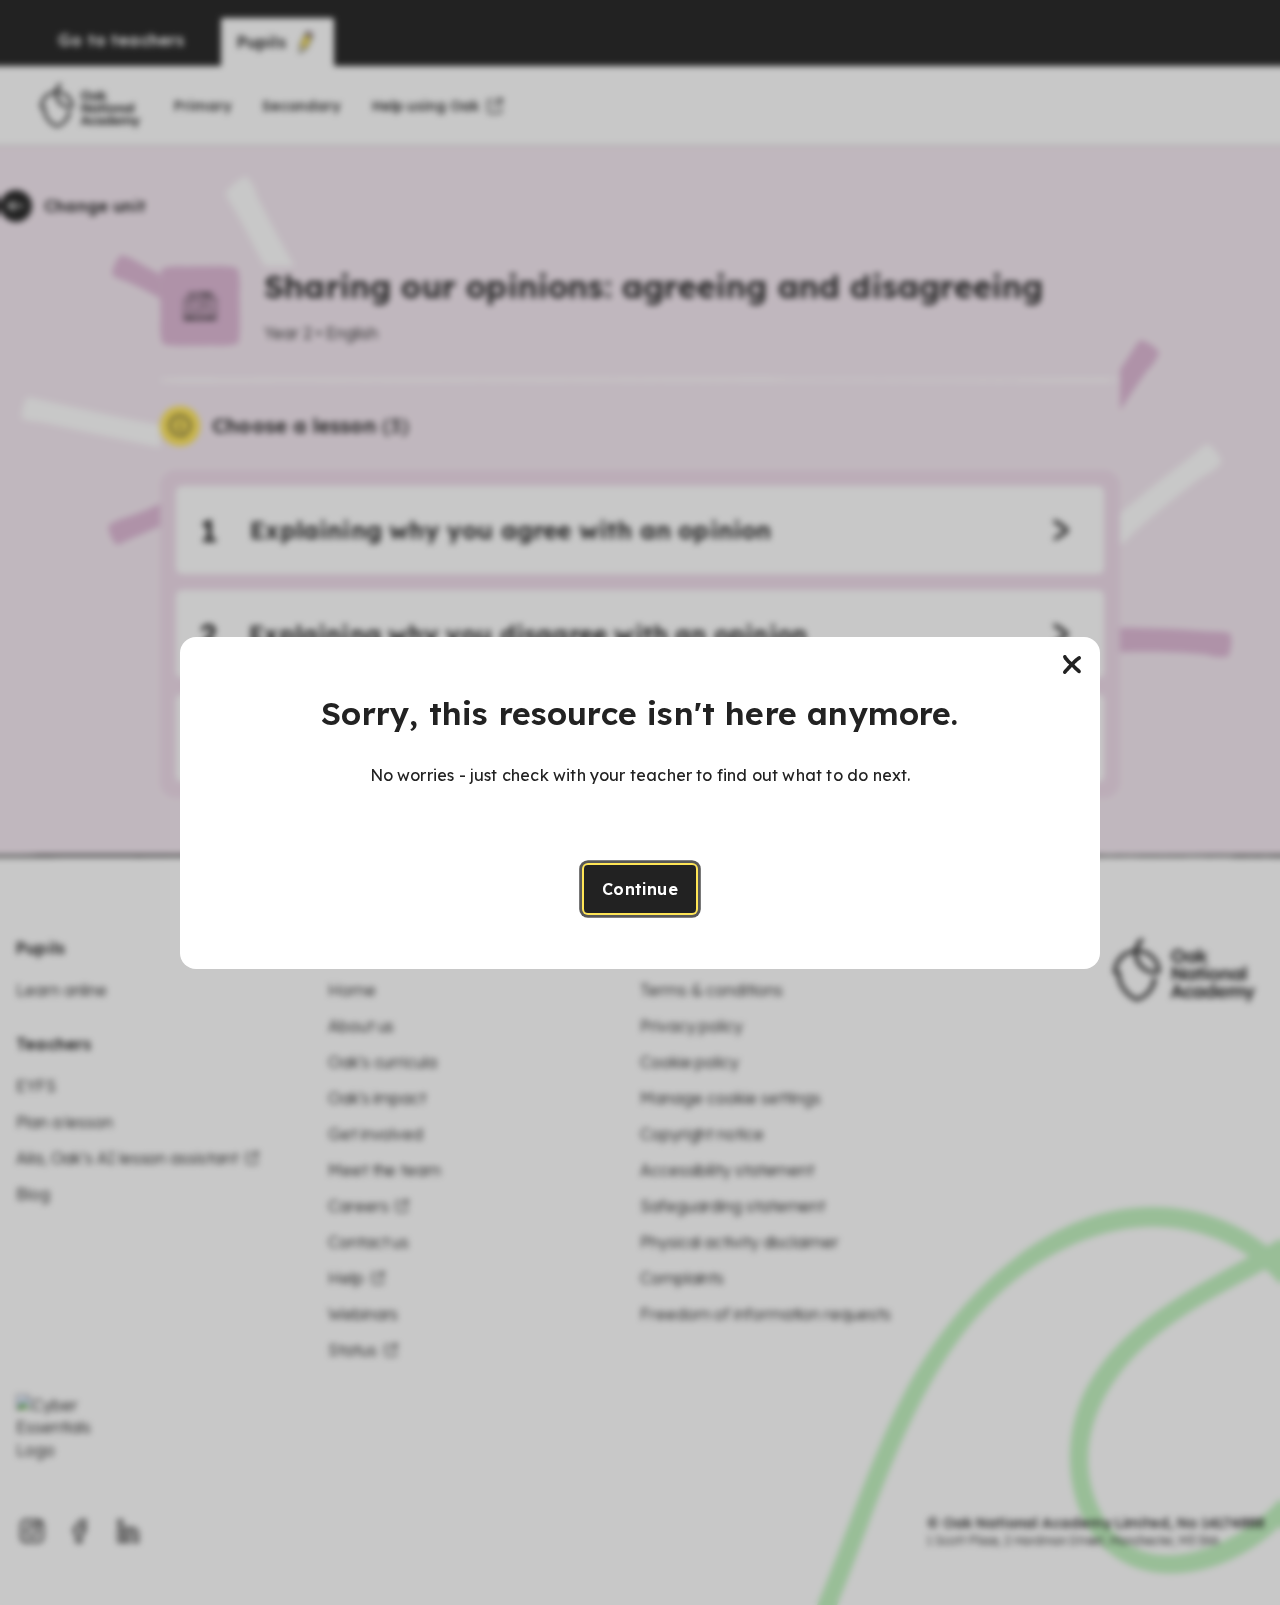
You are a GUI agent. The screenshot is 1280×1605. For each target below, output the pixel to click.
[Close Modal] (1072, 665)
